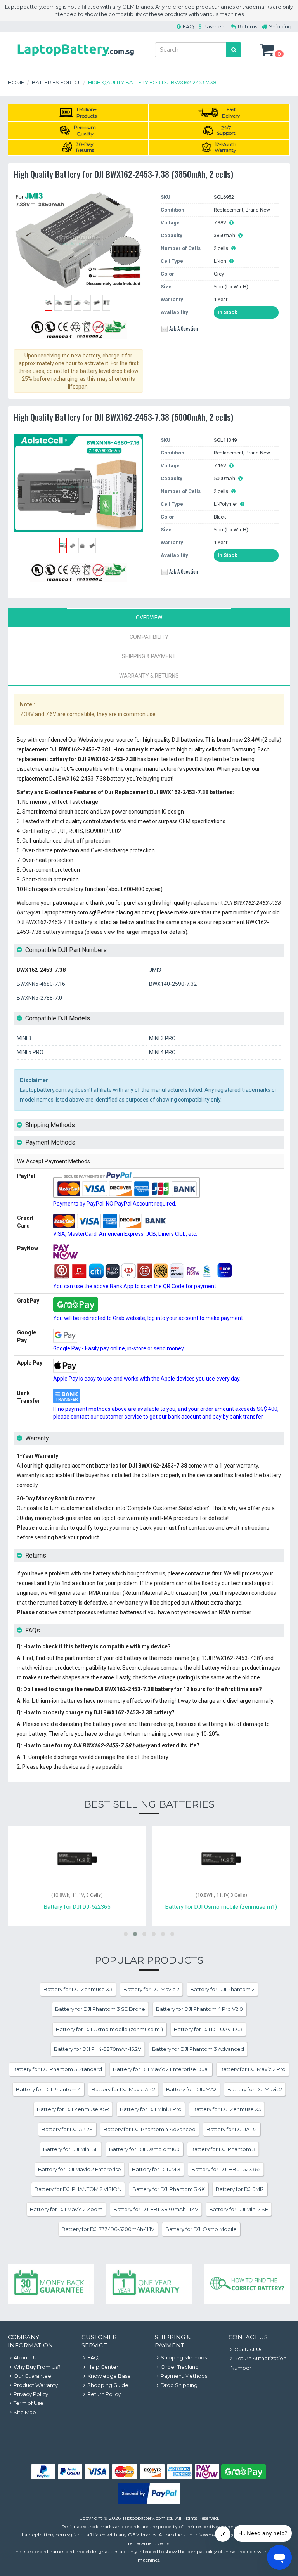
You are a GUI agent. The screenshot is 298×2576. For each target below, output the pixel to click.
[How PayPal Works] (149, 2502)
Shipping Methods (184, 2357)
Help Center (103, 2367)
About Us (25, 2357)
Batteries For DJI (56, 82)
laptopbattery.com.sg (147, 2518)
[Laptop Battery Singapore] (76, 57)
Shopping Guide (108, 2385)
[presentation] (149, 618)
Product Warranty (36, 2385)
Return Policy (104, 2394)
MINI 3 (24, 1038)
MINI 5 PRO (30, 1052)
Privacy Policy (31, 2394)
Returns (248, 26)
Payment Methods (184, 2376)
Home (16, 82)
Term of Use (29, 2403)
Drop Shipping (179, 2385)
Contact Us (248, 2349)
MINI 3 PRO (162, 1038)
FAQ (188, 26)
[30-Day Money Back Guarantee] (51, 2284)
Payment (215, 26)
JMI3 (155, 970)
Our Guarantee (32, 2376)
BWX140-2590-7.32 (173, 984)
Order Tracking (180, 2367)
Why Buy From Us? (37, 2367)
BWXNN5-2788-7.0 (39, 998)
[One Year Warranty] (149, 2284)
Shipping (280, 26)
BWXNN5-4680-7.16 (41, 984)
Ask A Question (184, 328)
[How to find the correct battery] (247, 2284)
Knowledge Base (109, 2376)
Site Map (25, 2412)
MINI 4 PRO (162, 1052)
